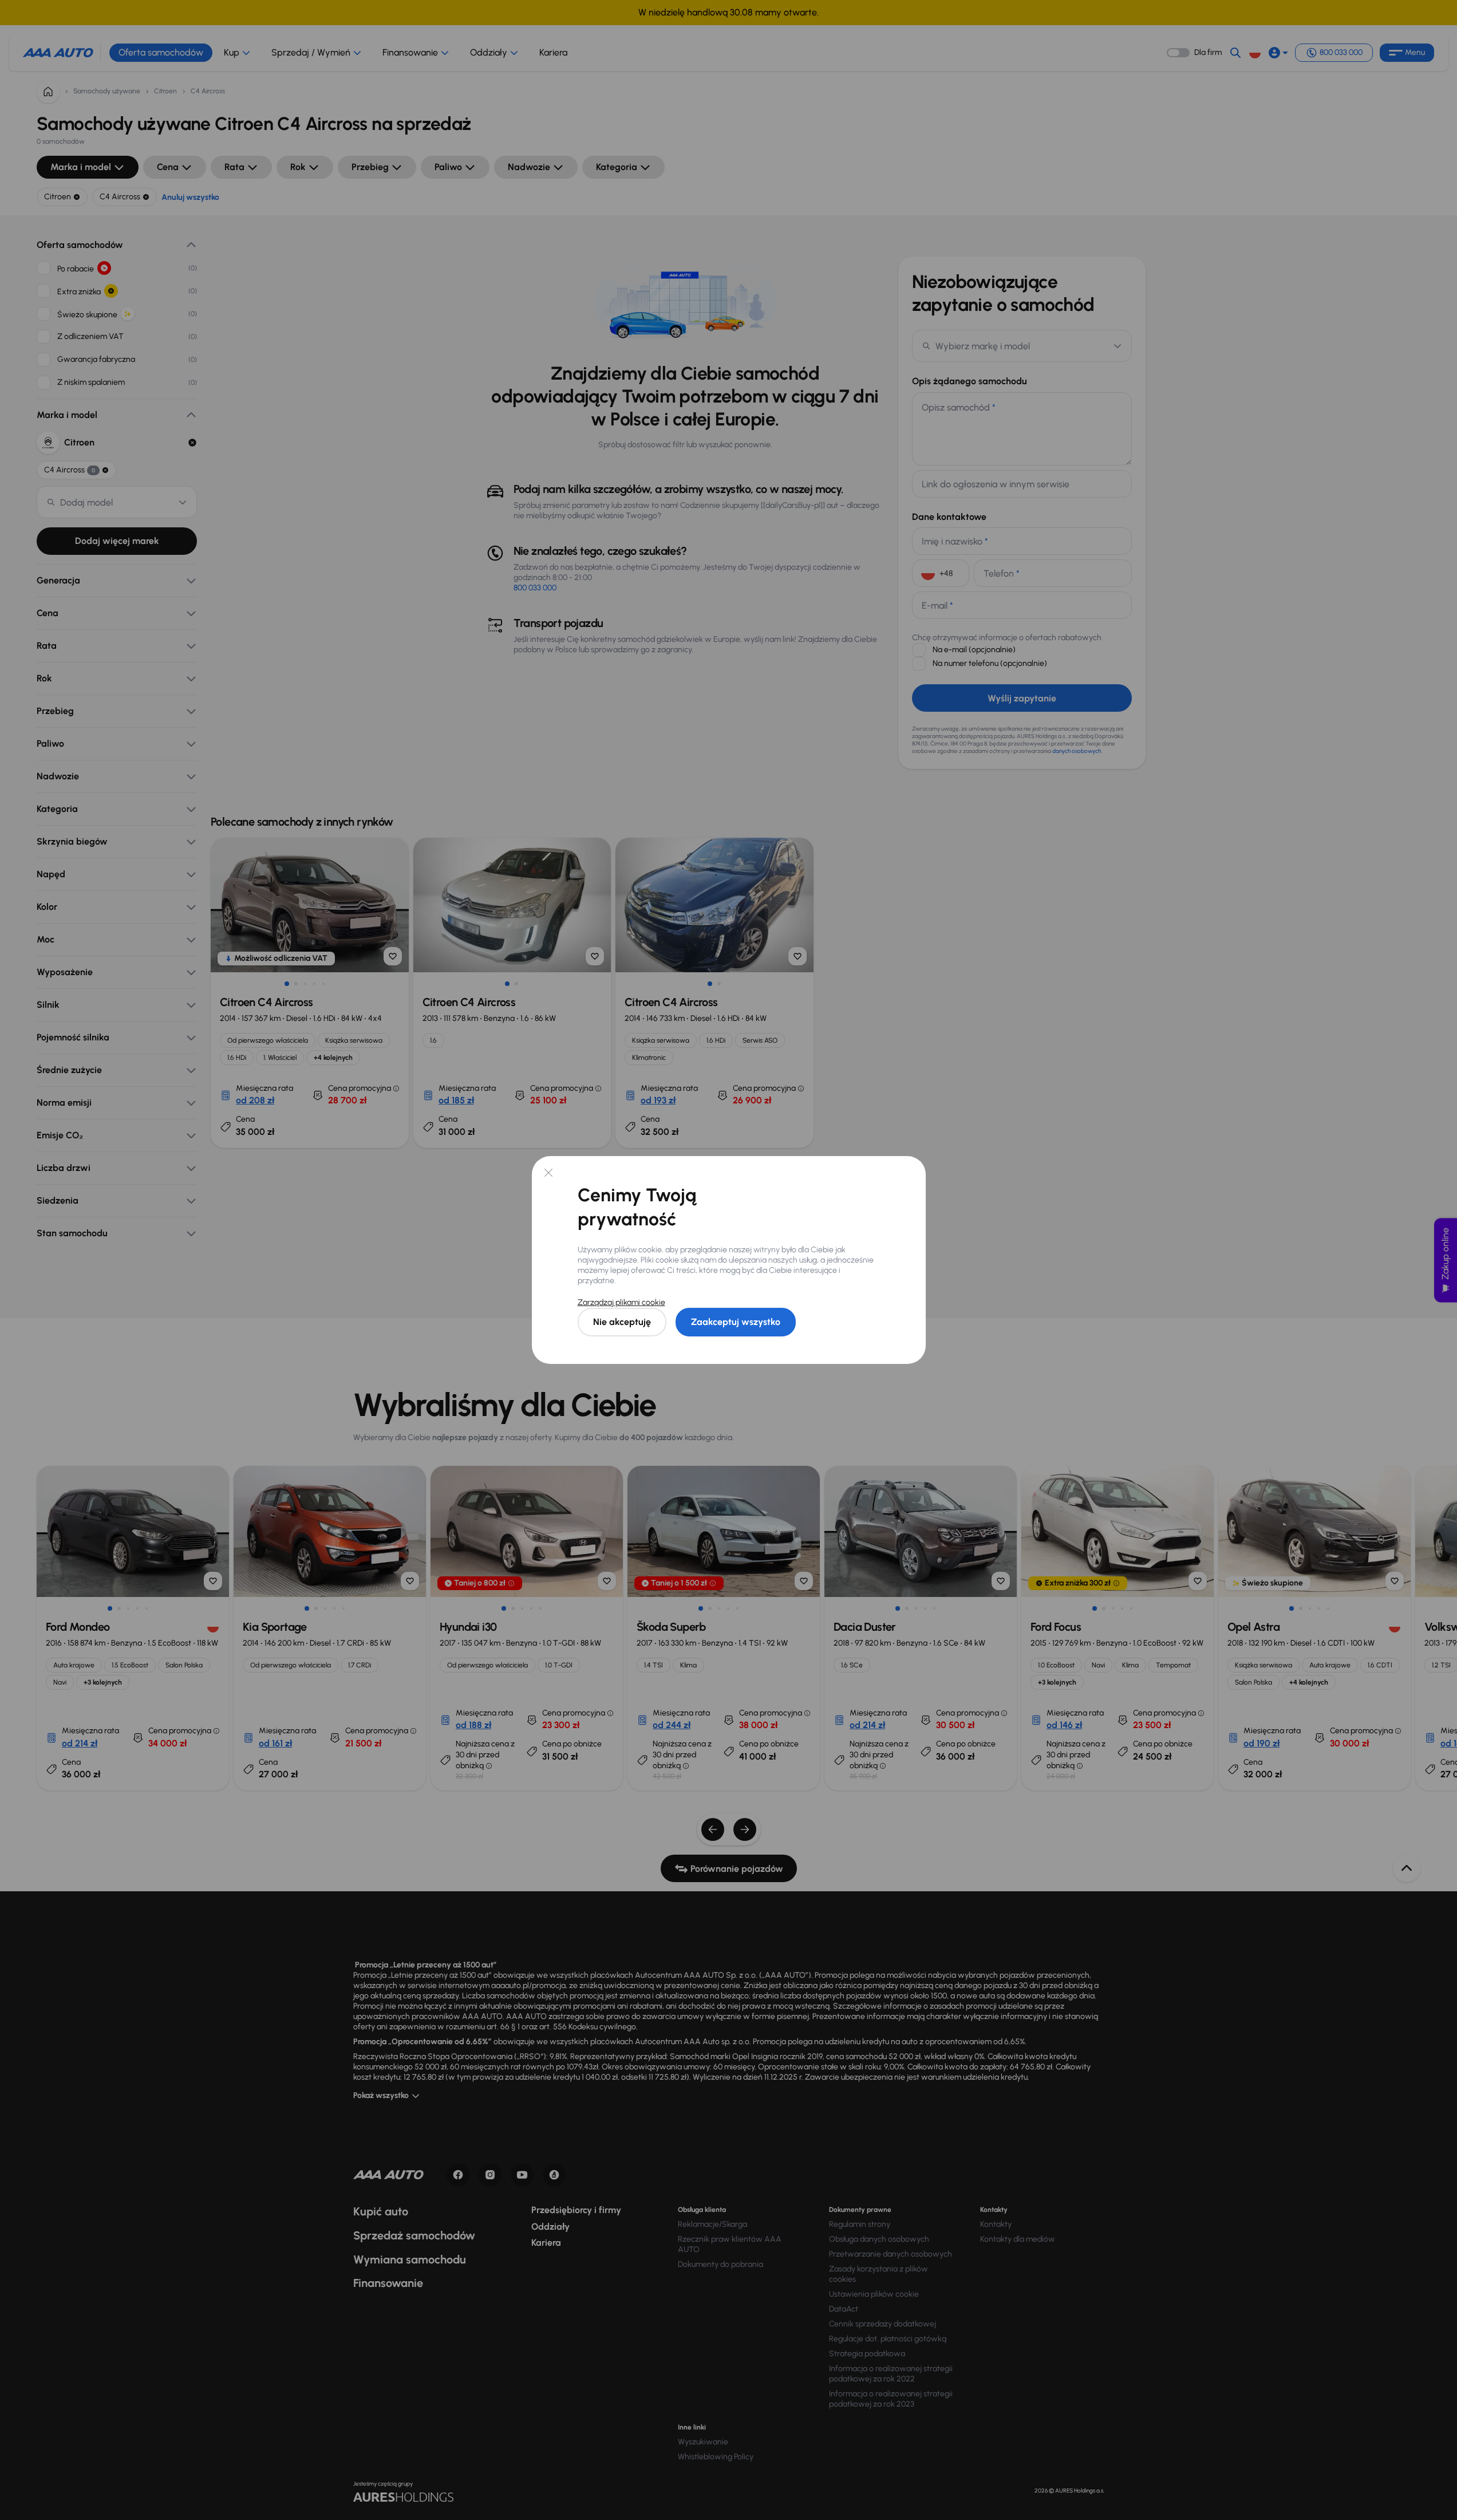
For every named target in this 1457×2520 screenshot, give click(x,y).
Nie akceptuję (622, 1322)
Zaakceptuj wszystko (736, 1322)
